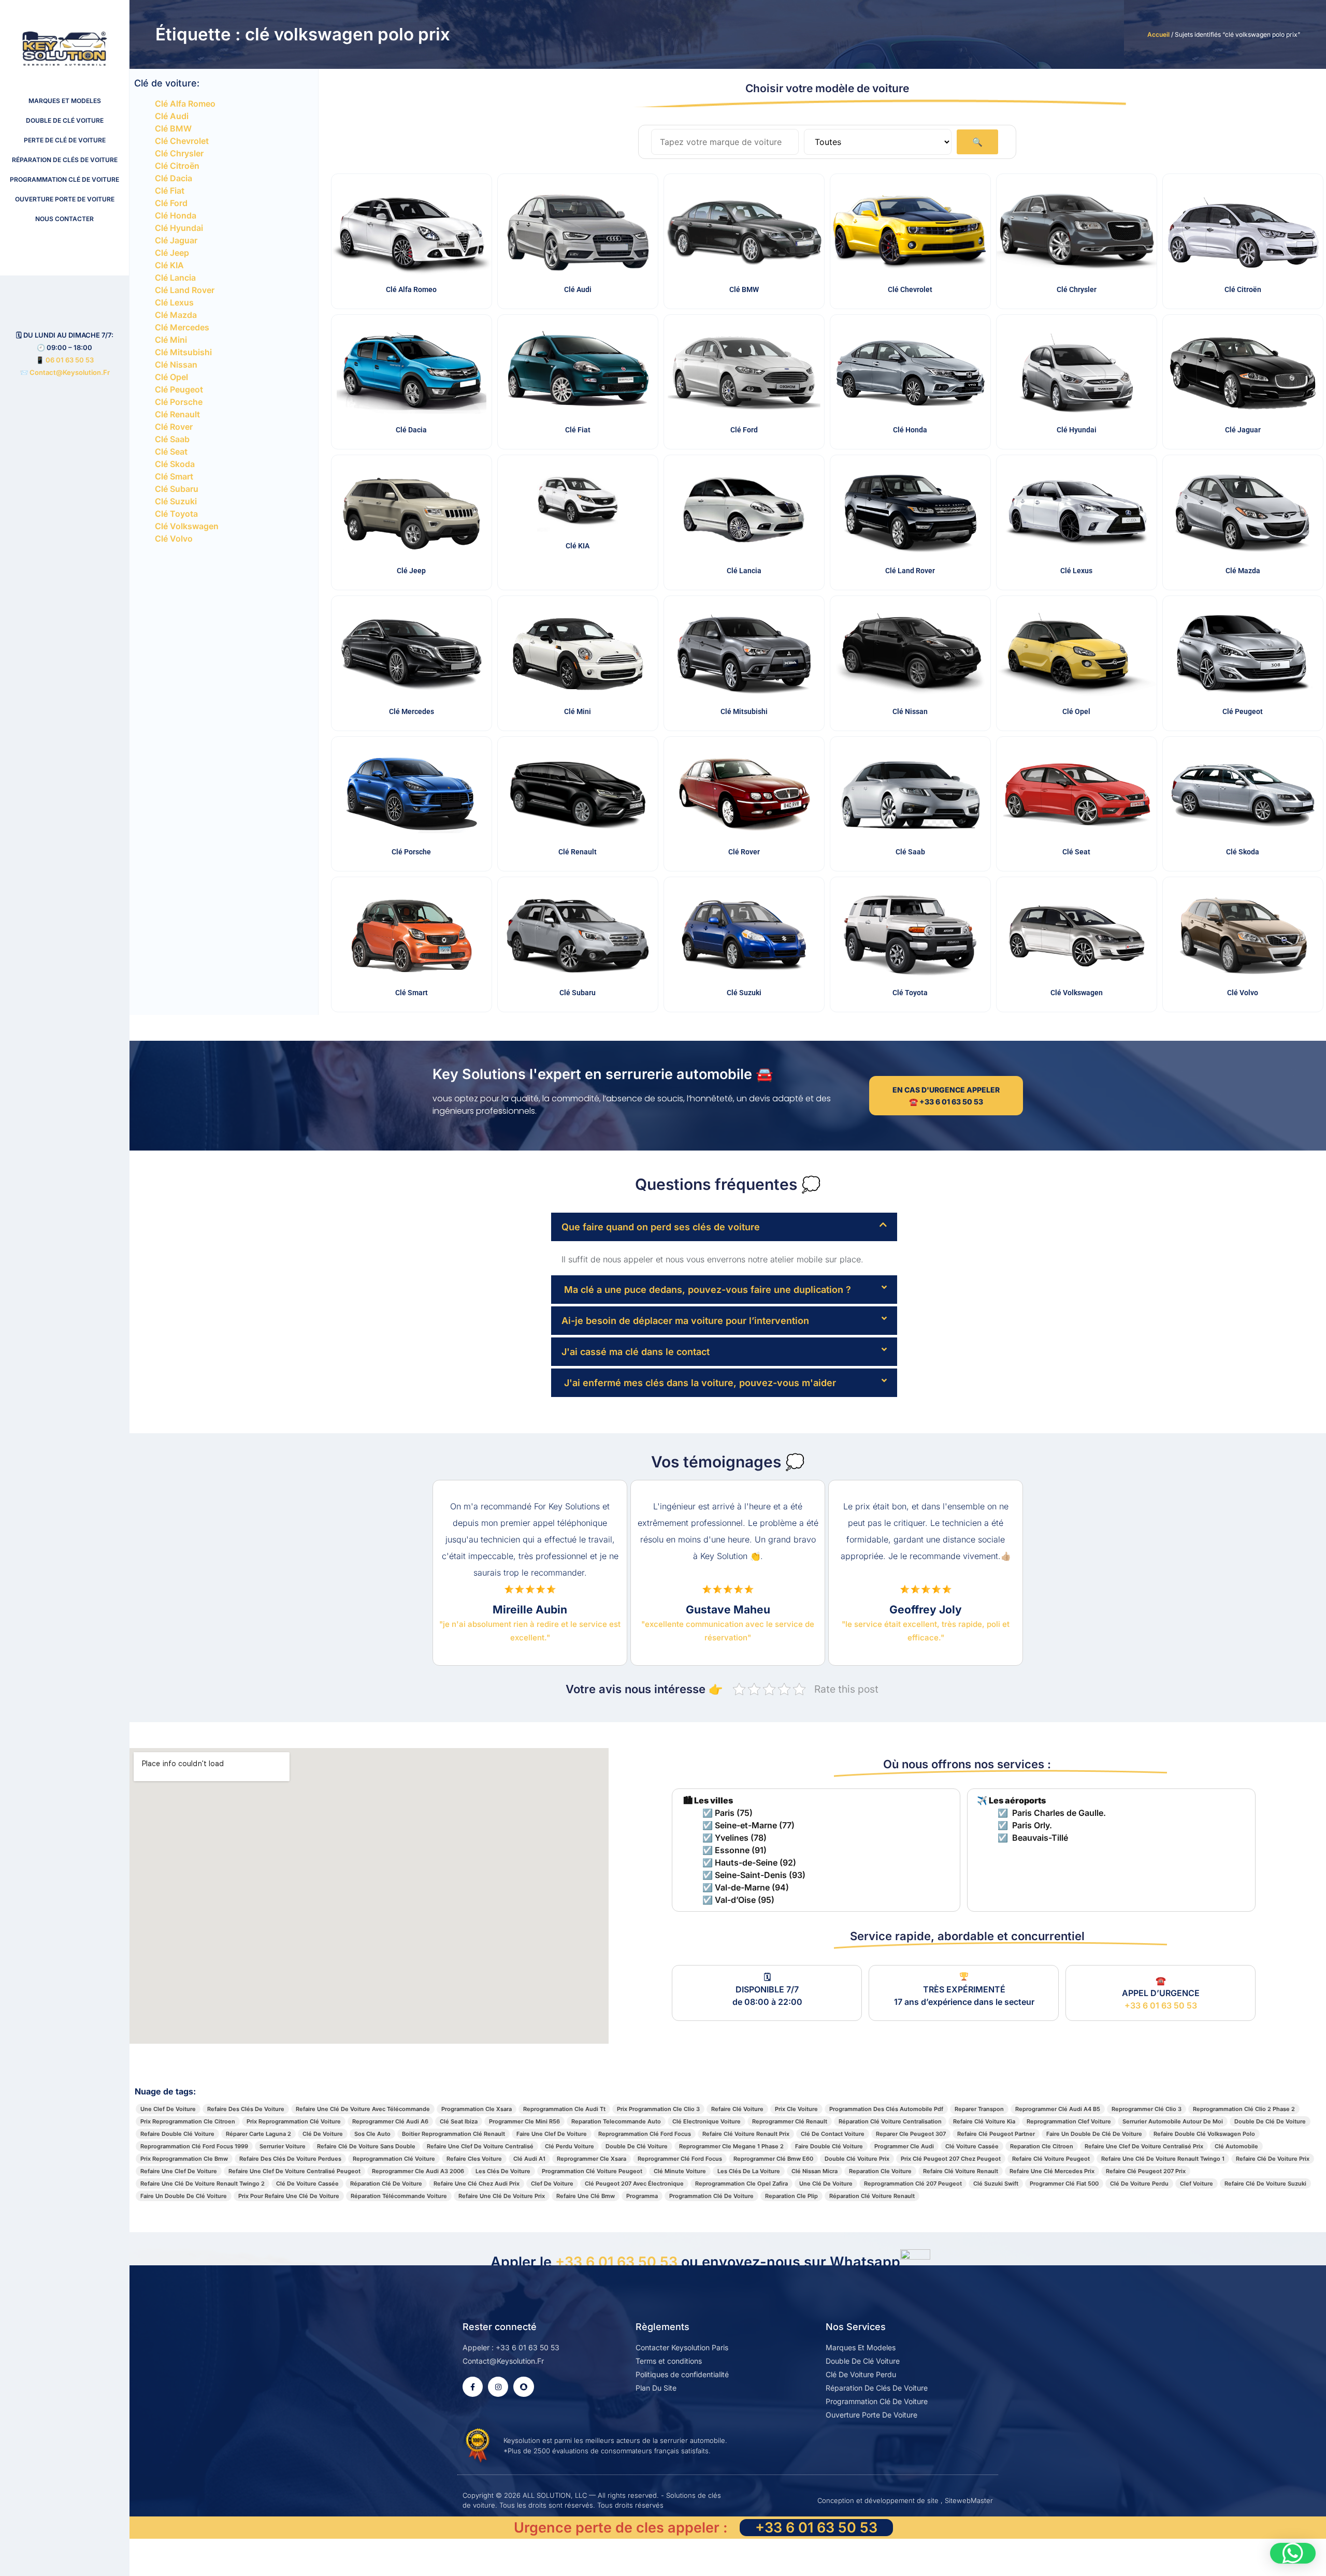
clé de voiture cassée (307, 2184)
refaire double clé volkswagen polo (1204, 2134)
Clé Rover (174, 427)
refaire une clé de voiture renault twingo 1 (1163, 2159)
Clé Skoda (175, 464)
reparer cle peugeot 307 (911, 2134)
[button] (724, 1227)
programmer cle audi (904, 2146)
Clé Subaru (177, 489)
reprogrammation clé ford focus (645, 2134)
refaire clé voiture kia (984, 2121)
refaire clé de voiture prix (1273, 2159)
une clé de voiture (826, 2184)
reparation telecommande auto (616, 2121)
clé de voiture (323, 2134)
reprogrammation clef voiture (1069, 2121)
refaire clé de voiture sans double (366, 2146)
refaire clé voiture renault (961, 2171)
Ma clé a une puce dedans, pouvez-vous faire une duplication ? (706, 1290)
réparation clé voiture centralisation (890, 2121)
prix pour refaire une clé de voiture (289, 2196)
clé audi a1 (529, 2159)
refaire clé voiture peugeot (1051, 2159)
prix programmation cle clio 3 (658, 2109)
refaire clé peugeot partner (996, 2134)
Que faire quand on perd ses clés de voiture (661, 1227)
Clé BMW (173, 128)
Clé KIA (169, 265)
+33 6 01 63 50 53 (1161, 2005)
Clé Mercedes (182, 327)
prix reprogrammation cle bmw (184, 2159)
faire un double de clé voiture (184, 2196)
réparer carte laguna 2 (258, 2134)
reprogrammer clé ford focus (680, 2159)
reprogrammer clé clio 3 (1147, 2109)
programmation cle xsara (477, 2109)
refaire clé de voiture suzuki (1265, 2184)
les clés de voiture (503, 2171)
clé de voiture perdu (1139, 2184)
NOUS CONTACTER (64, 219)
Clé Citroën (177, 166)
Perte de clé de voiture (65, 140)
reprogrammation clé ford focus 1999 (194, 2146)
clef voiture (1197, 2184)
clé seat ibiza (459, 2121)
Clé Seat (171, 452)
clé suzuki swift (996, 2184)
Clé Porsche (179, 402)
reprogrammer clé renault (790, 2121)
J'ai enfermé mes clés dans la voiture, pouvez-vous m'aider (699, 1383)
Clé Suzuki (176, 501)
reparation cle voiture (880, 2171)
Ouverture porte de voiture (65, 199)
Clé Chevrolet (182, 141)
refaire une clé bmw (586, 2196)
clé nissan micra (815, 2171)
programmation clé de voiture (711, 2196)
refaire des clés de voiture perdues (290, 2159)
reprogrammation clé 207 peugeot (913, 2184)
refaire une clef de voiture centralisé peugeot (294, 2171)
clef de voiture (552, 2184)
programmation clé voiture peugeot (592, 2171)
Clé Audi (172, 116)
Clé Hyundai (179, 228)
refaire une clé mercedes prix (1052, 2171)
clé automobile (1236, 2146)
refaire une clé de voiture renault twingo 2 (203, 2184)
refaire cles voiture (474, 2159)
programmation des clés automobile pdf (886, 2109)
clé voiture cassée (972, 2146)
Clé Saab (172, 439)
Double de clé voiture (65, 120)
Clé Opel (171, 377)
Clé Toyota (176, 514)
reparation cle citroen (1042, 2146)
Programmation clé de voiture (64, 179)
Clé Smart (174, 476)
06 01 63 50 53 (70, 360)
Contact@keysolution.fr (69, 372)
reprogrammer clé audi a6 (390, 2121)
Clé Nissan (176, 365)
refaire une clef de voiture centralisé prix (1144, 2146)
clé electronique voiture (707, 2121)
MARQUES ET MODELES (65, 101)
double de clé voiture (637, 2146)
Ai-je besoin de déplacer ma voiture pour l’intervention (685, 1321)
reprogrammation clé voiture (394, 2159)
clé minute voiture (680, 2171)
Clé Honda (176, 215)
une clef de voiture (168, 2109)
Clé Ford (171, 203)
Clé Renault (177, 414)
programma (642, 2196)
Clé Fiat (170, 191)
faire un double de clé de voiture (1094, 2134)
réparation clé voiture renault (872, 2196)
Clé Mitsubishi (183, 352)
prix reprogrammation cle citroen (188, 2121)
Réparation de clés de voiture (65, 160)
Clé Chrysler (179, 153)
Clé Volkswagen (187, 526)
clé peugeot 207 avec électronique (634, 2184)
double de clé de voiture (1270, 2121)
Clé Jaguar (176, 240)
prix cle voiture (796, 2109)
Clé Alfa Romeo (185, 104)
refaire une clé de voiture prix (502, 2196)
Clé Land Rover (185, 290)
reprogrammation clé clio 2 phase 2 (1244, 2109)
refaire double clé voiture (177, 2134)
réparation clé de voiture (386, 2184)
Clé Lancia (175, 278)
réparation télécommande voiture (399, 2196)
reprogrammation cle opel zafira (741, 2184)
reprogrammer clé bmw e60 (773, 2159)
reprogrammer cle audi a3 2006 (418, 2171)
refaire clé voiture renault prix (746, 2134)
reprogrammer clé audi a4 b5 (1058, 2109)
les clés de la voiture (749, 2171)
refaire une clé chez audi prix (477, 2184)
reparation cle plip (791, 2196)
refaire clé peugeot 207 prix (1146, 2171)
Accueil (1158, 34)
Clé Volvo (174, 539)
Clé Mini (171, 340)
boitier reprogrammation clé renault (453, 2134)
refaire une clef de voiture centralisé (480, 2146)
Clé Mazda (176, 315)
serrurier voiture (283, 2146)
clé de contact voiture (833, 2134)
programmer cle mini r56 (524, 2121)
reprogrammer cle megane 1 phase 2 (731, 2146)
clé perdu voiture (570, 2146)
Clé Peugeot (179, 389)
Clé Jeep (172, 253)
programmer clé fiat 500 (1064, 2184)
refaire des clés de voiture (246, 2109)
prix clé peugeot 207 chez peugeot (951, 2159)
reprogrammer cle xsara (592, 2159)
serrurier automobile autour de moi (1173, 2121)
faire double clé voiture (829, 2146)
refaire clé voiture (737, 2109)
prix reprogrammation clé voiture (294, 2121)
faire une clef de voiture (552, 2134)
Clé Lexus (174, 302)
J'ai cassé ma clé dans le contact (636, 1352)
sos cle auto (372, 2134)
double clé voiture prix (857, 2159)
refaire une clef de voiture (179, 2171)
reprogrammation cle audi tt (564, 2109)
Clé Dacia (174, 178)
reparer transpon (979, 2109)
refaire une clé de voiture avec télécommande (363, 2109)
